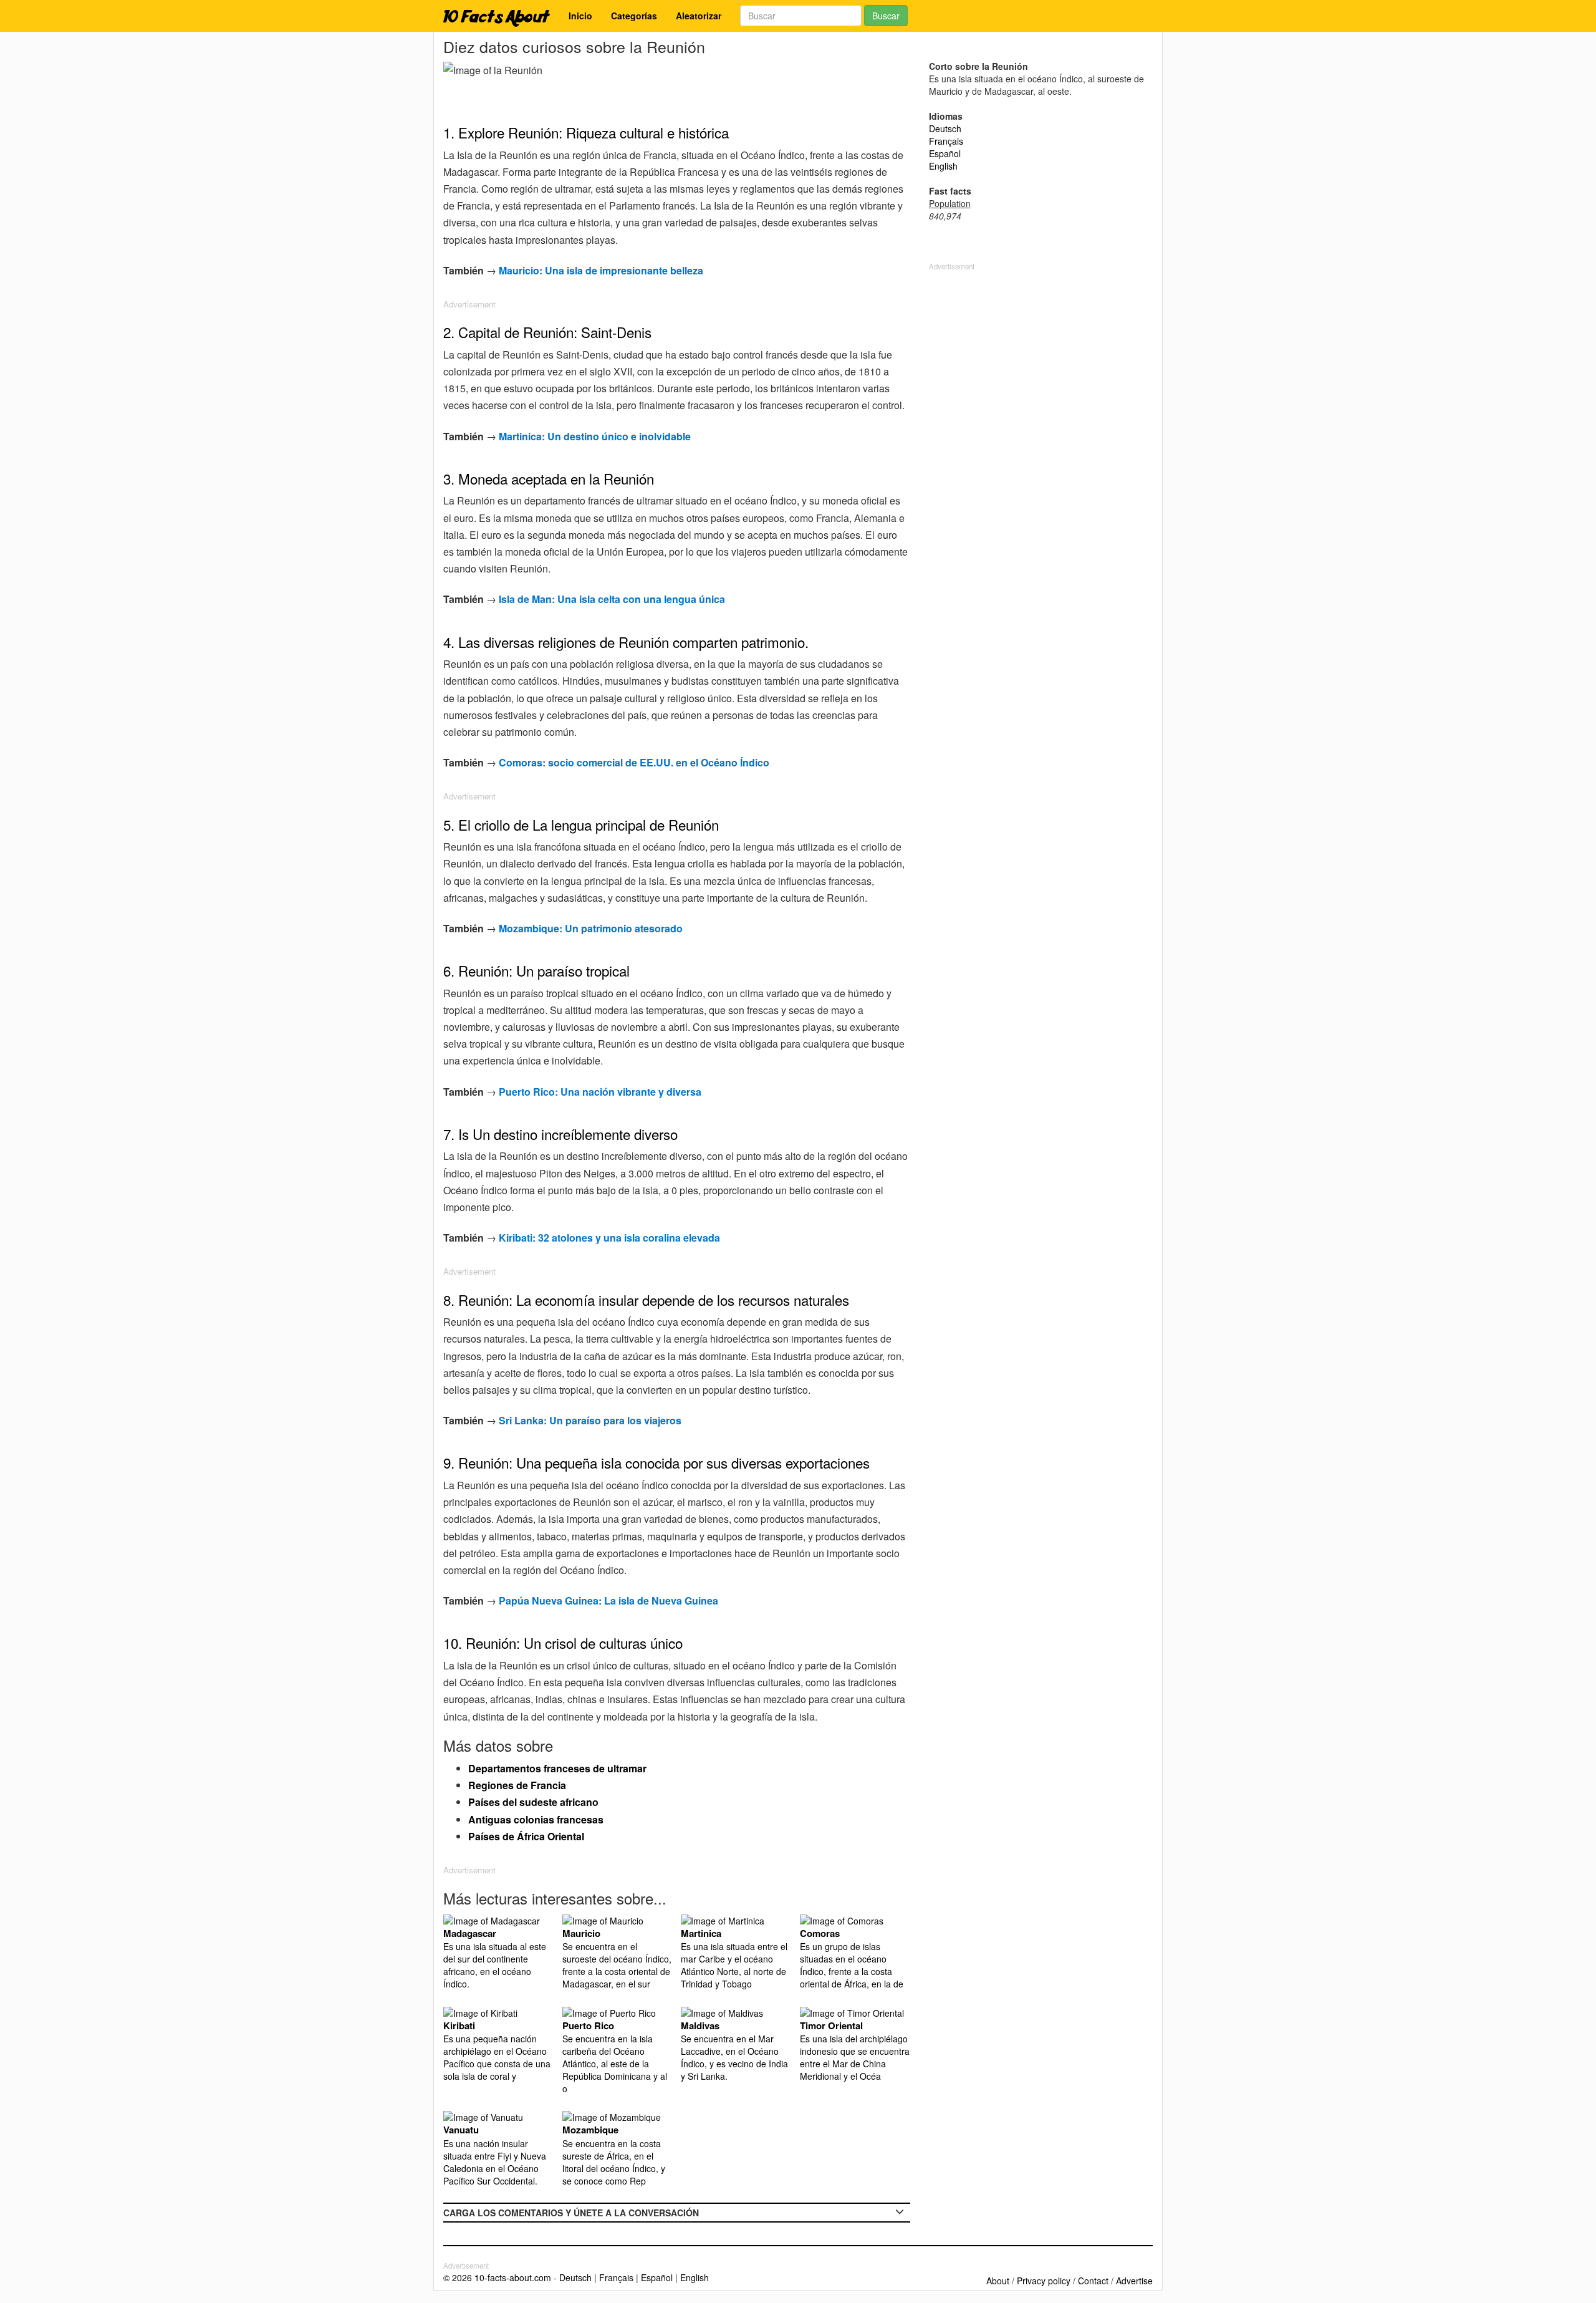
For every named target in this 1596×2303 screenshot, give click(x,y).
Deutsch (945, 128)
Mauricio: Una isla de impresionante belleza (601, 270)
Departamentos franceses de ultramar (557, 1768)
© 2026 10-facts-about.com (497, 2277)
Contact (1093, 2281)
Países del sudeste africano (533, 1802)
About (998, 2281)
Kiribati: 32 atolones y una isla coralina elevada (609, 1238)
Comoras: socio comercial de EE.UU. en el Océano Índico (634, 762)
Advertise (1134, 2281)
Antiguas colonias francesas (536, 1819)
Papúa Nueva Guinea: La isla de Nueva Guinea (608, 1601)
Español (945, 153)
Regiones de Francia (517, 1785)
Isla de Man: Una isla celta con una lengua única (612, 599)
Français (946, 141)
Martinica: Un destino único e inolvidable (595, 436)
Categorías (634, 16)
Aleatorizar (699, 16)
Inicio (580, 16)
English (943, 166)
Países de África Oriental (526, 1836)
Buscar (886, 16)
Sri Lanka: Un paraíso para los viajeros (590, 1420)
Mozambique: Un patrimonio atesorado (591, 928)
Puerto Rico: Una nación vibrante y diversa (600, 1092)
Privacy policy (1044, 2281)
